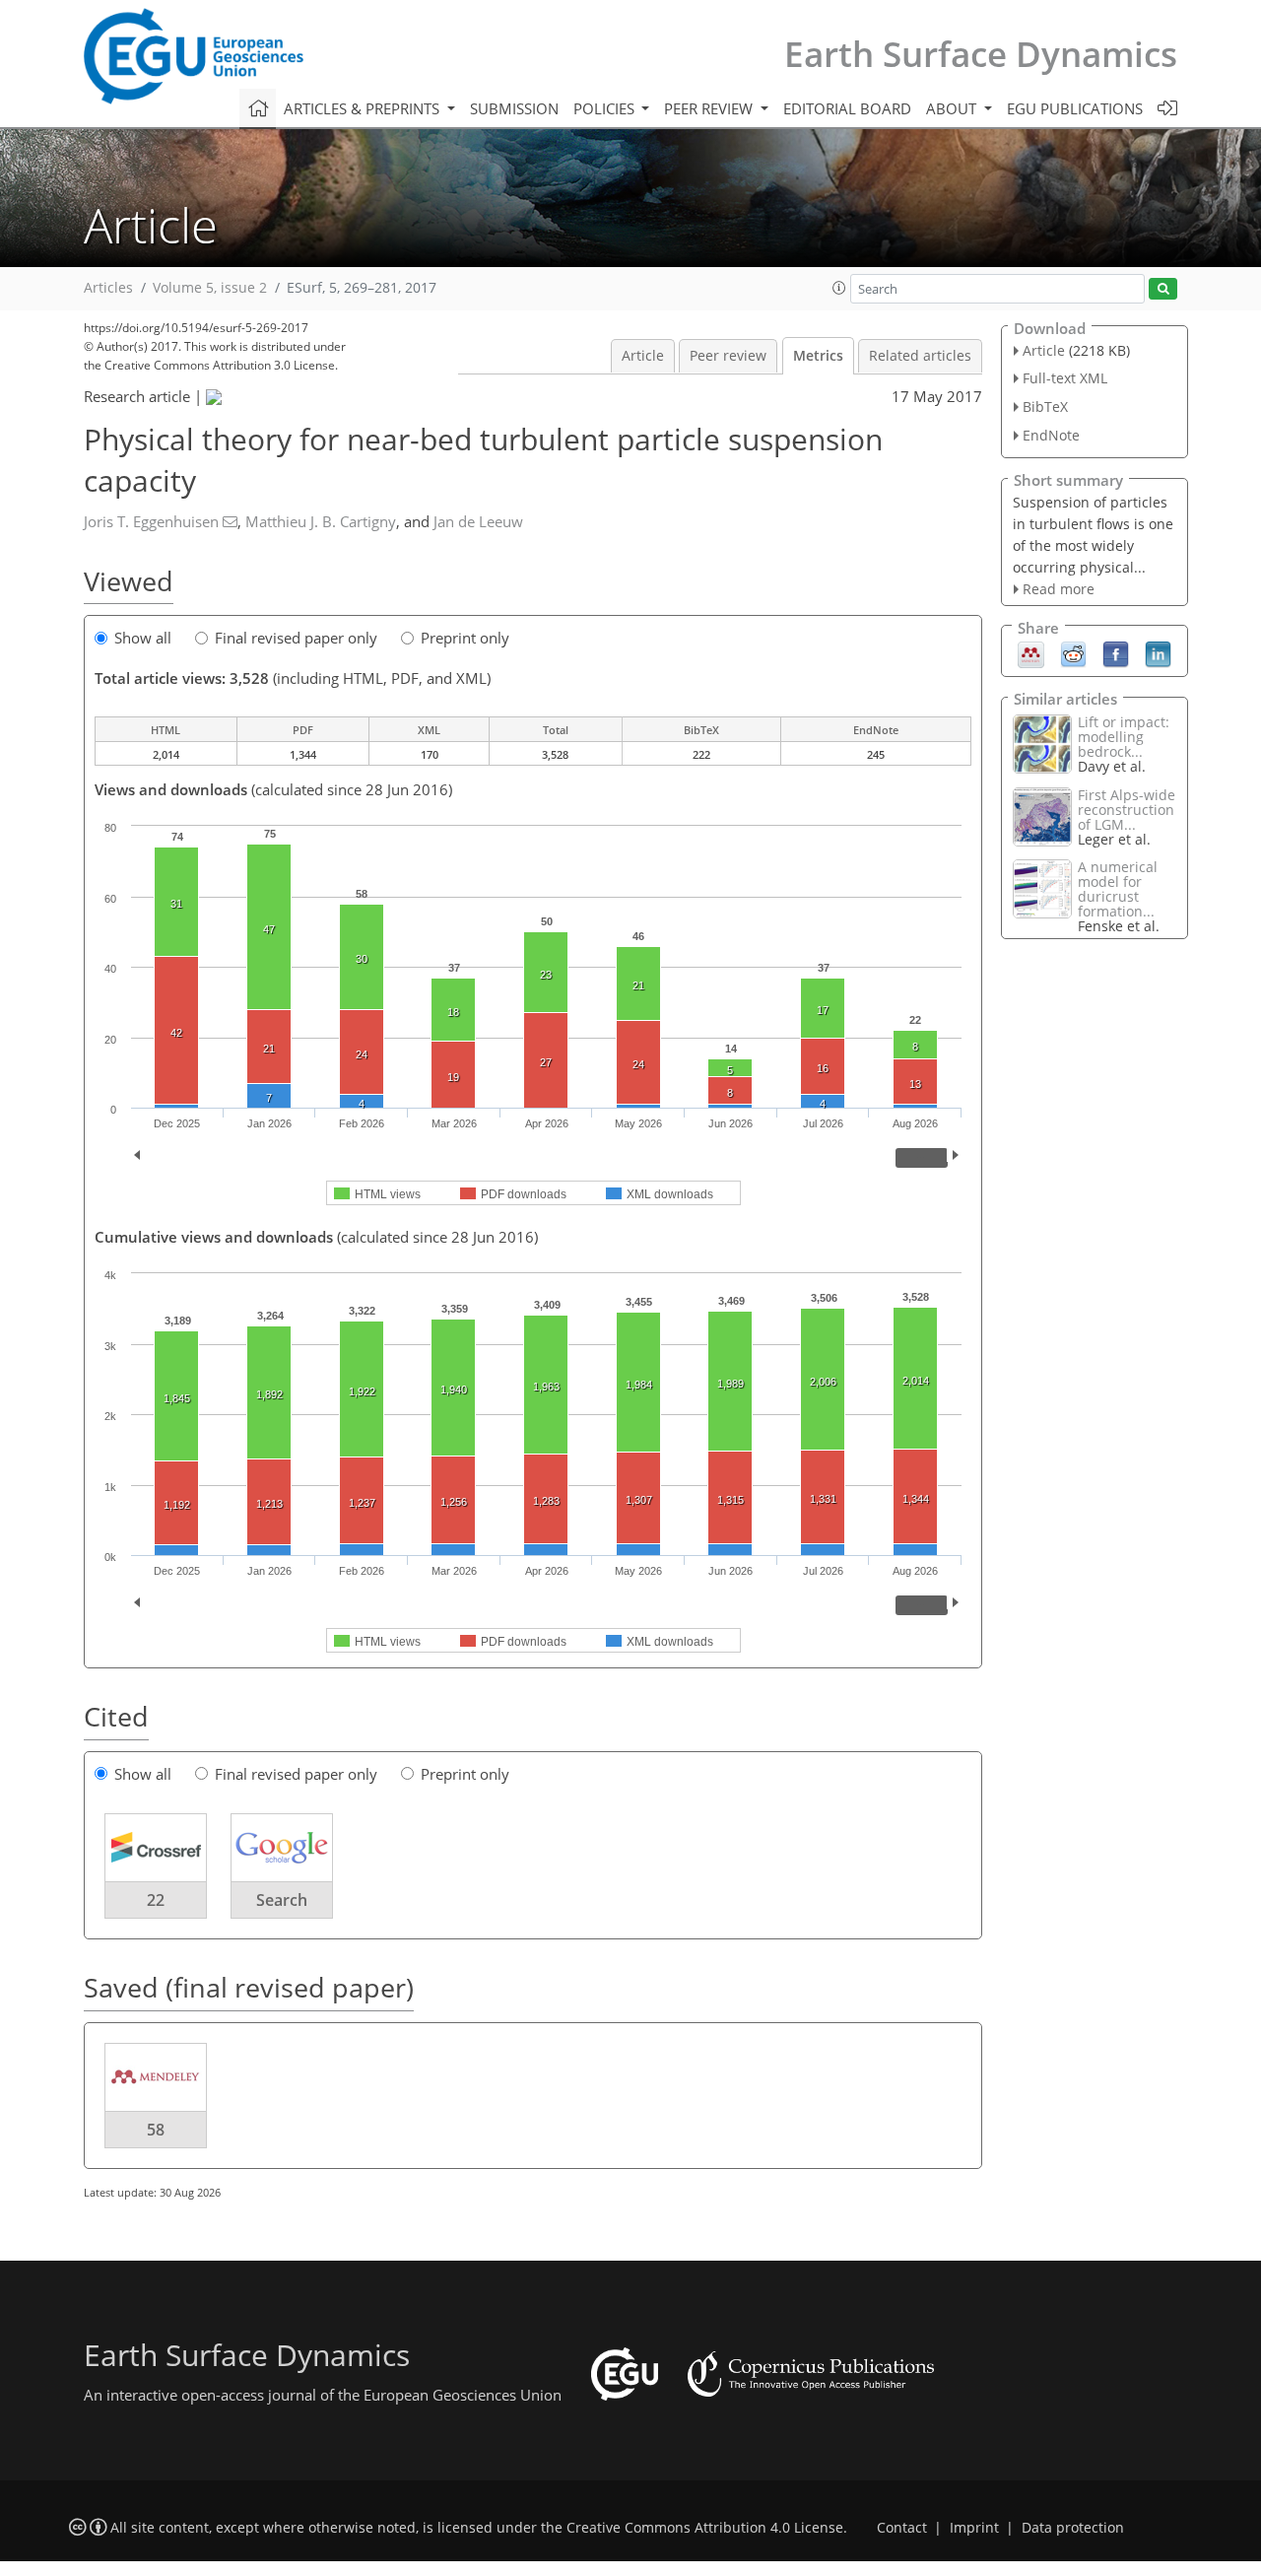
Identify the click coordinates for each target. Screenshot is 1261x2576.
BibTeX (1045, 407)
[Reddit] (1073, 653)
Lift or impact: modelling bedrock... (1124, 737)
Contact (902, 2528)
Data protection (1073, 2528)
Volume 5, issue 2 (210, 288)
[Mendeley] (1031, 653)
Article (643, 356)
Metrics (818, 356)
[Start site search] (1163, 289)
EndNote (1051, 435)
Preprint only (465, 638)
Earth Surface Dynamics (981, 54)
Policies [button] (606, 108)
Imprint (974, 2528)
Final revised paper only (296, 638)
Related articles (920, 356)
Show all (143, 638)
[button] (839, 288)
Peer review (728, 356)
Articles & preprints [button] (364, 108)
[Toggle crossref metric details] (156, 1847)
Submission (514, 108)
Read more (1059, 589)
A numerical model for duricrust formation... (1118, 889)
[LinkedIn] (1158, 653)
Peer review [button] (710, 108)
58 (156, 2130)
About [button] (953, 108)
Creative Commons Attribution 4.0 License (705, 2528)
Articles (108, 288)
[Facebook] (1116, 653)
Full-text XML (1065, 378)
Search (282, 1900)
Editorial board (847, 108)
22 (156, 1900)
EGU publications (1075, 108)
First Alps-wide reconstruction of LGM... (1127, 810)
